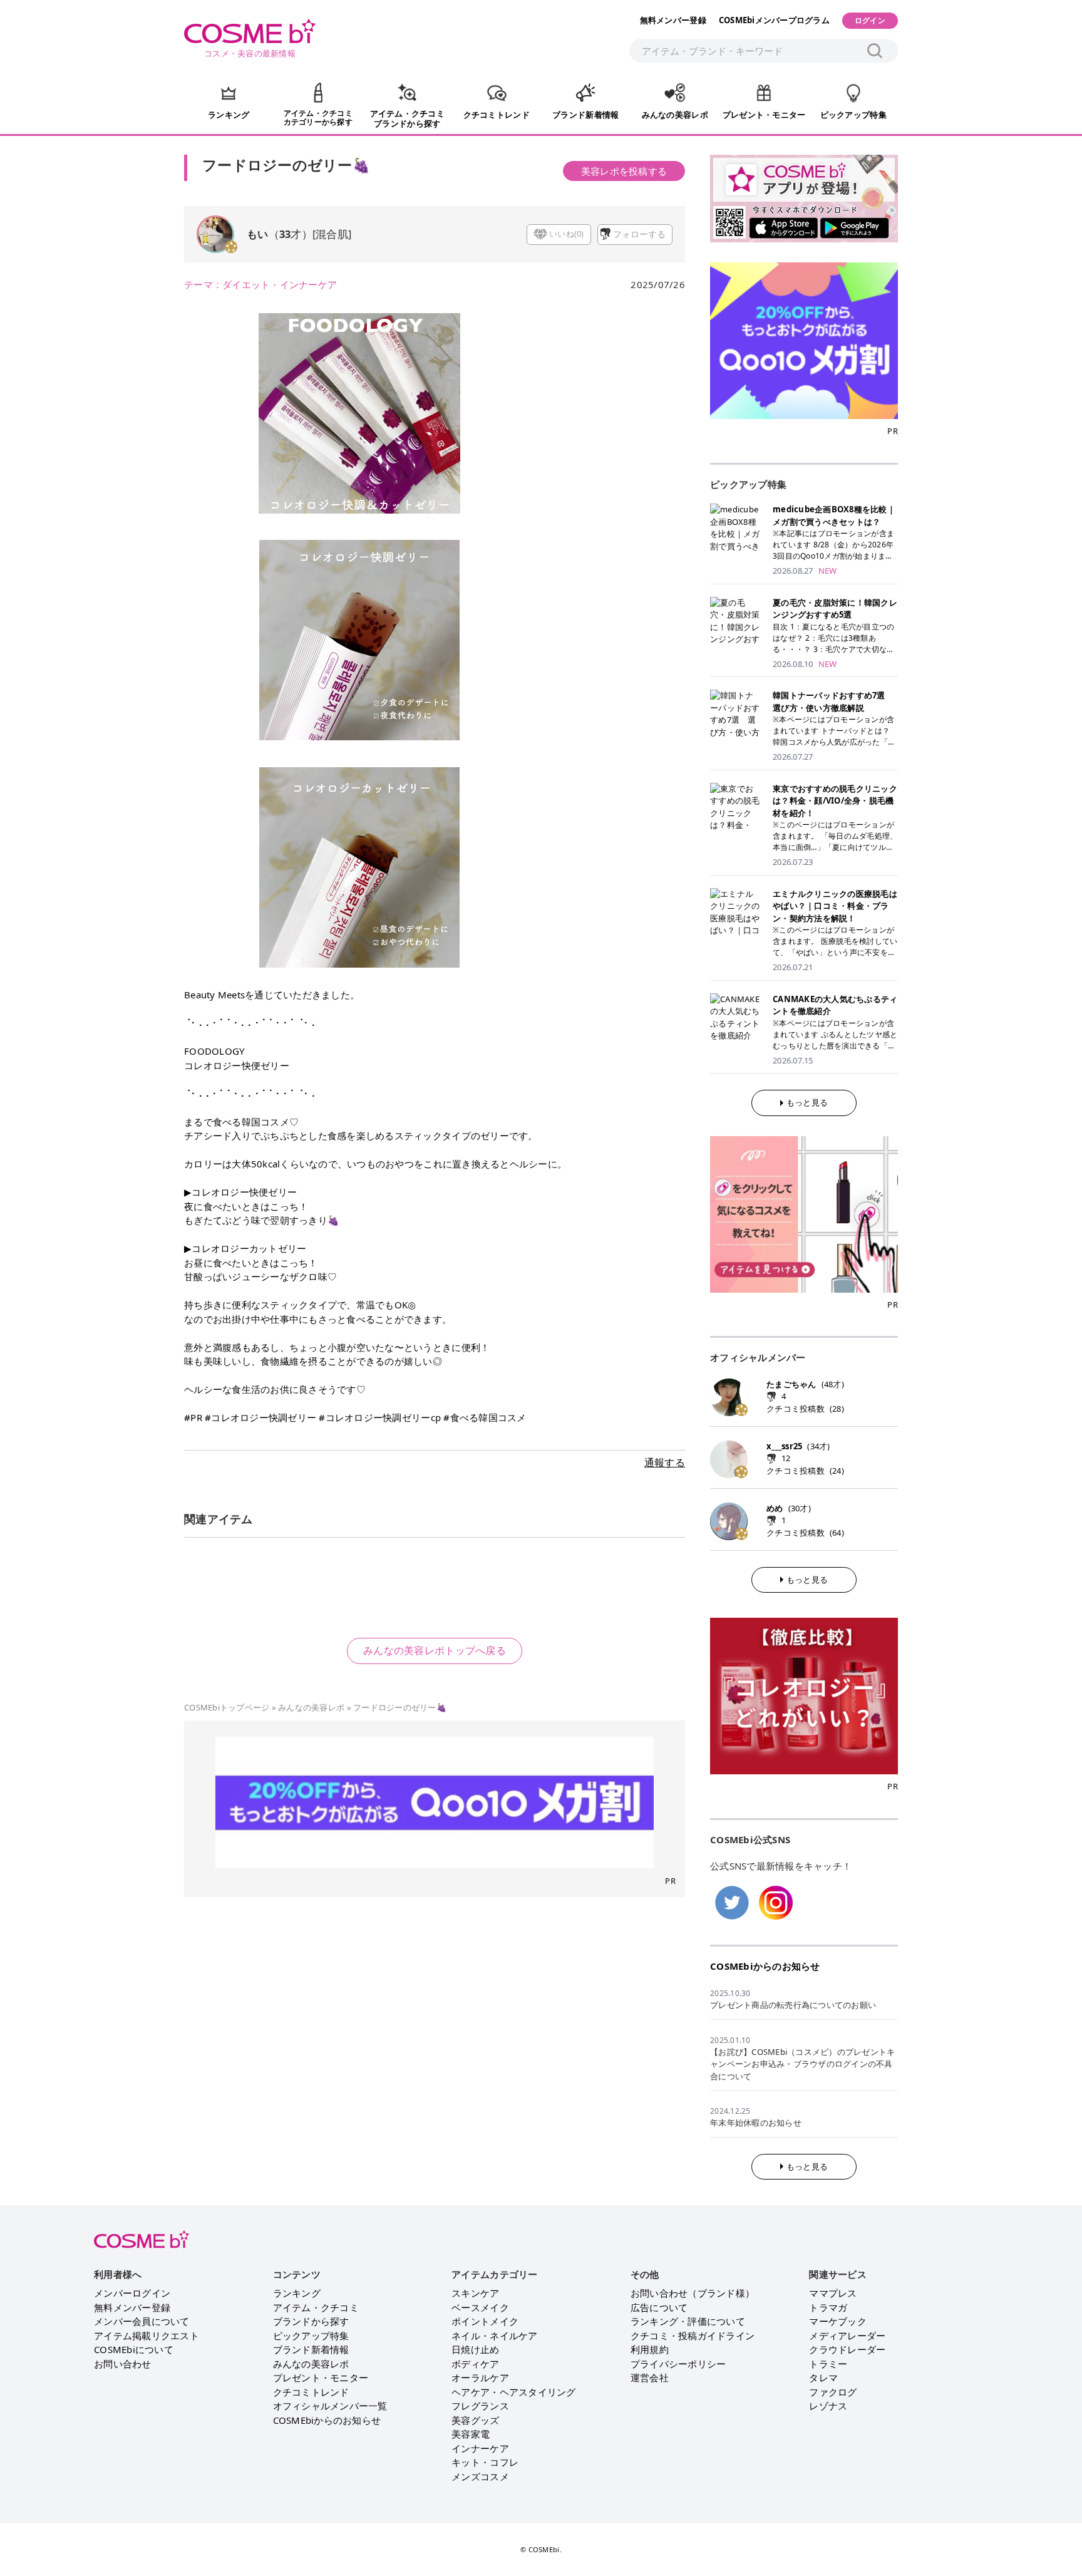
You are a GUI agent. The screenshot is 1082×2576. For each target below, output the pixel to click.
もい (258, 234)
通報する (665, 1462)
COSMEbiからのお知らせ (765, 1966)
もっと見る (807, 1102)
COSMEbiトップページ (227, 1707)
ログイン (870, 20)
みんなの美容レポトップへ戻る (435, 1650)
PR (670, 1881)
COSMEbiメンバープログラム (774, 20)
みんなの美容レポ (311, 1707)
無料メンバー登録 (673, 20)
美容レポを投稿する (624, 171)
